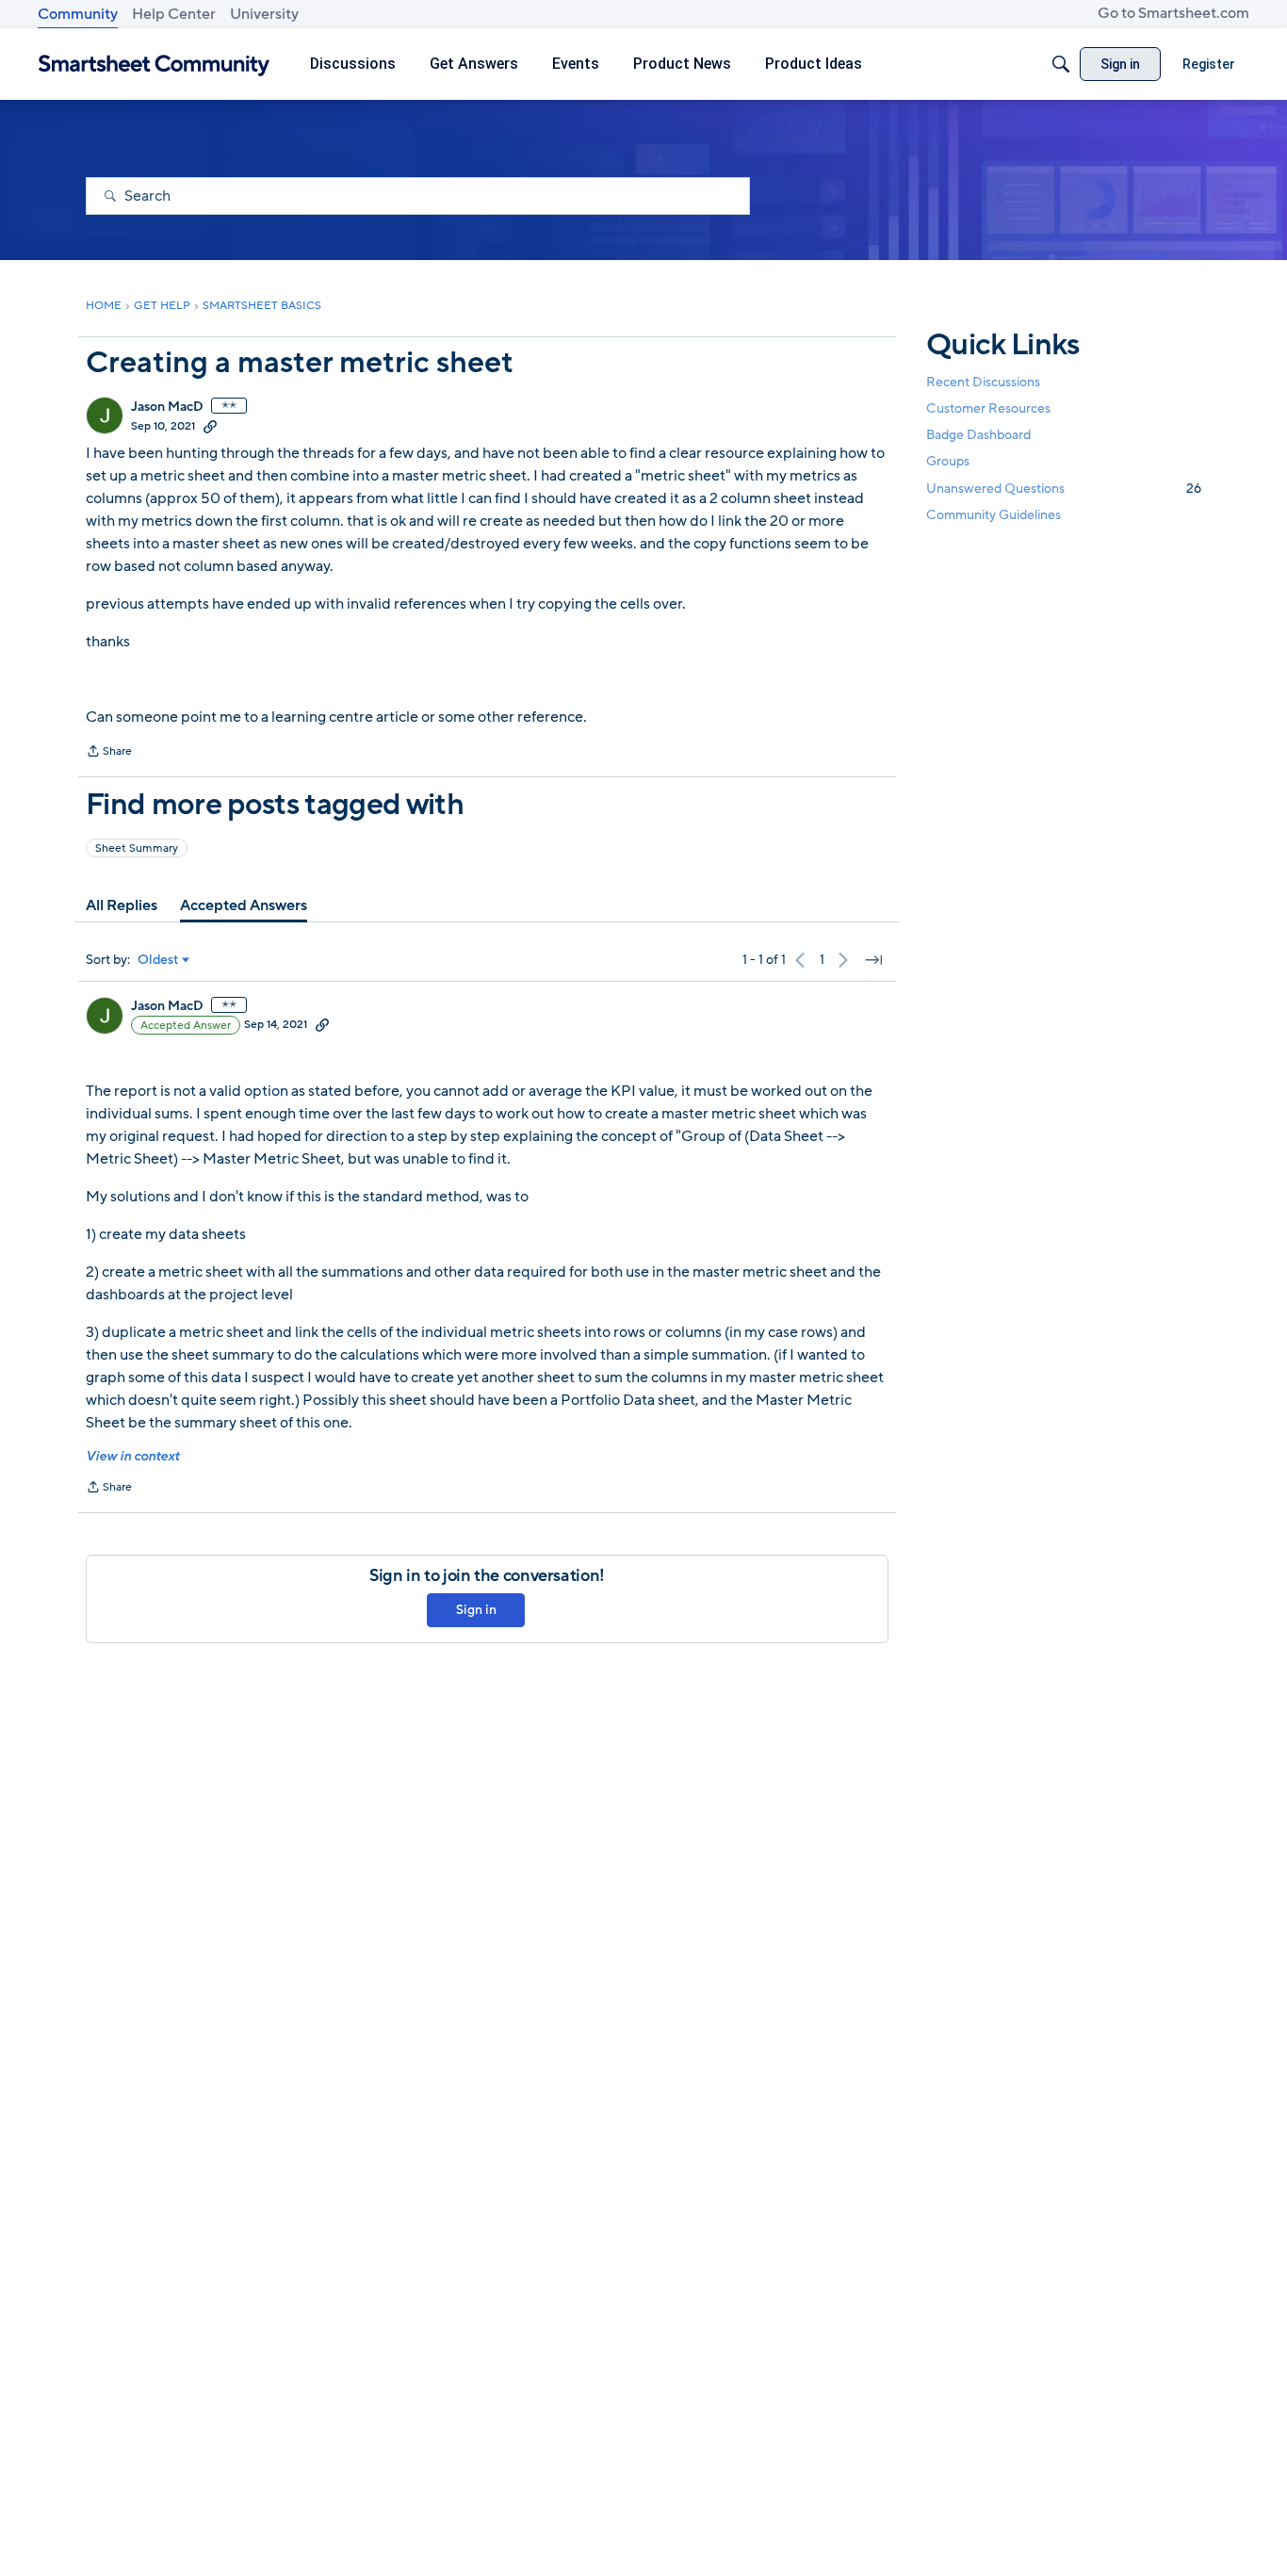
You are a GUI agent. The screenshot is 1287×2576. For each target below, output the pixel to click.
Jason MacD (167, 407)
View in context (132, 1456)
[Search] (1061, 64)
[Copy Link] (210, 426)
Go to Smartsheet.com (1173, 13)
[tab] (122, 905)
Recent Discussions (983, 382)
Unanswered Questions (1064, 489)
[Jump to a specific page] (873, 960)
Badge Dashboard (978, 435)
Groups (948, 462)
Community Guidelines (994, 515)
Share (109, 753)
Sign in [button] (476, 1610)
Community (78, 14)
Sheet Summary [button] (137, 848)
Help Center (174, 14)
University (264, 14)
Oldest (158, 960)
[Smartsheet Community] (154, 65)
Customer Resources (988, 408)
